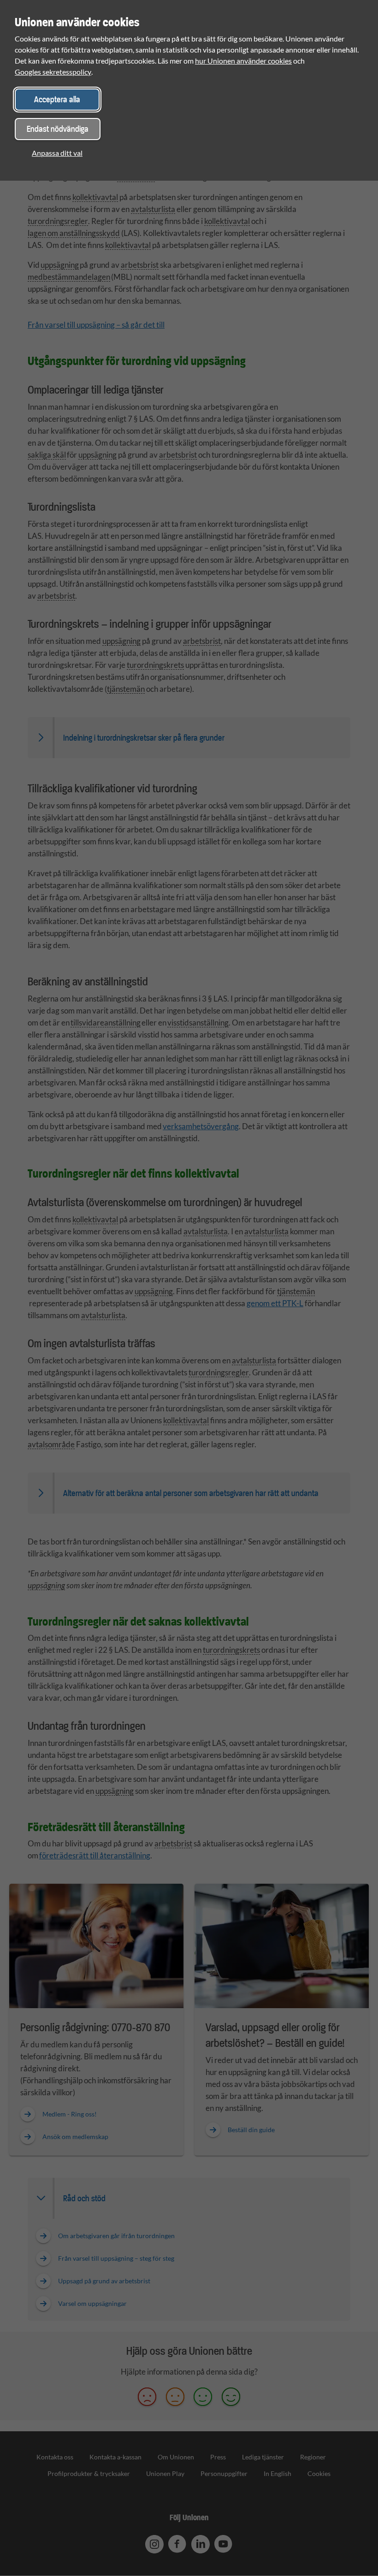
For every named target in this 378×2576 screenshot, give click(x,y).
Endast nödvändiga (58, 129)
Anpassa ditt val (57, 153)
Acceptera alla (57, 99)
